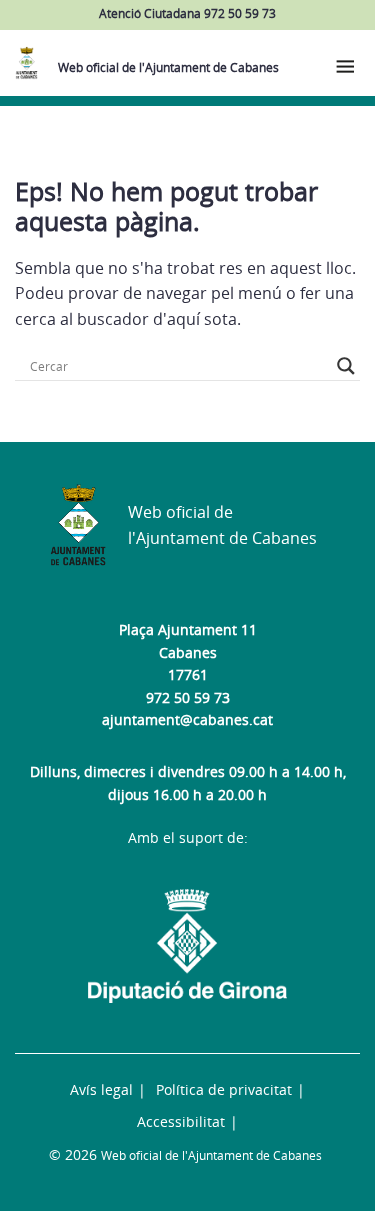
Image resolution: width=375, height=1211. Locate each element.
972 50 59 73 (188, 697)
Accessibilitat (181, 1121)
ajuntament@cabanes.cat (187, 719)
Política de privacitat (224, 1089)
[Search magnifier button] (346, 366)
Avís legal (101, 1089)
